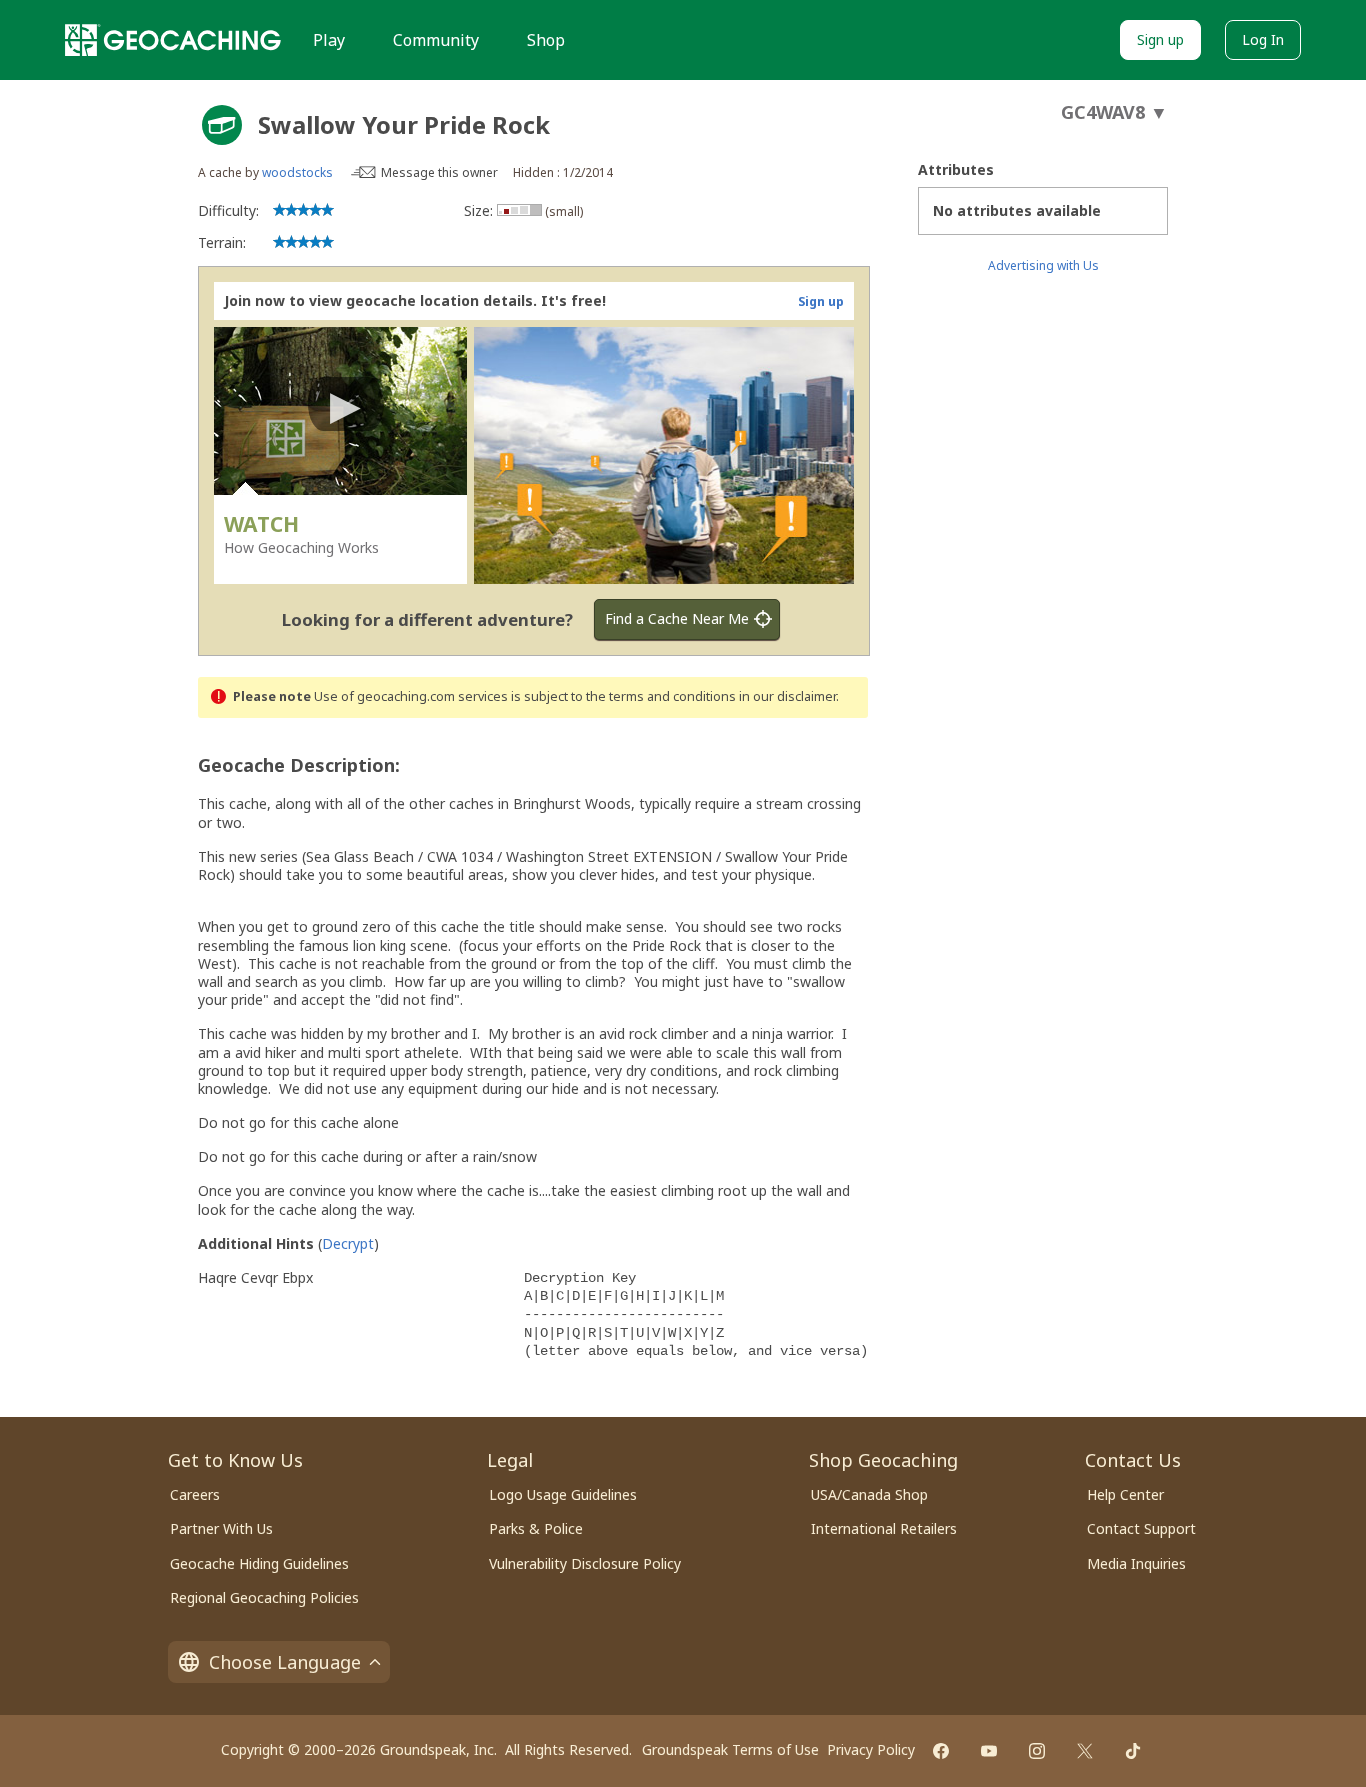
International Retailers (884, 1528)
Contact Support (1141, 1528)
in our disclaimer (787, 696)
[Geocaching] (173, 40)
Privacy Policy (871, 1749)
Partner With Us (221, 1528)
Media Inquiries (1136, 1563)
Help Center (1125, 1494)
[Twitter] (1085, 1751)
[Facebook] (941, 1751)
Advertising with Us (1043, 265)
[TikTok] (1133, 1751)
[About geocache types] (222, 125)
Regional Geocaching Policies (264, 1597)
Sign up (1160, 39)
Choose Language (285, 1662)
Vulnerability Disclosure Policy (585, 1563)
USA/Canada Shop (869, 1494)
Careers (195, 1494)
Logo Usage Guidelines (563, 1494)
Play (329, 40)
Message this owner (439, 172)
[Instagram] (1037, 1751)
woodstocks (297, 172)
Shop (546, 40)
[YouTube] (989, 1751)
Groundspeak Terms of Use (730, 1749)
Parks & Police (536, 1528)
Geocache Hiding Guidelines (259, 1563)
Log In (1263, 39)
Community (436, 40)
